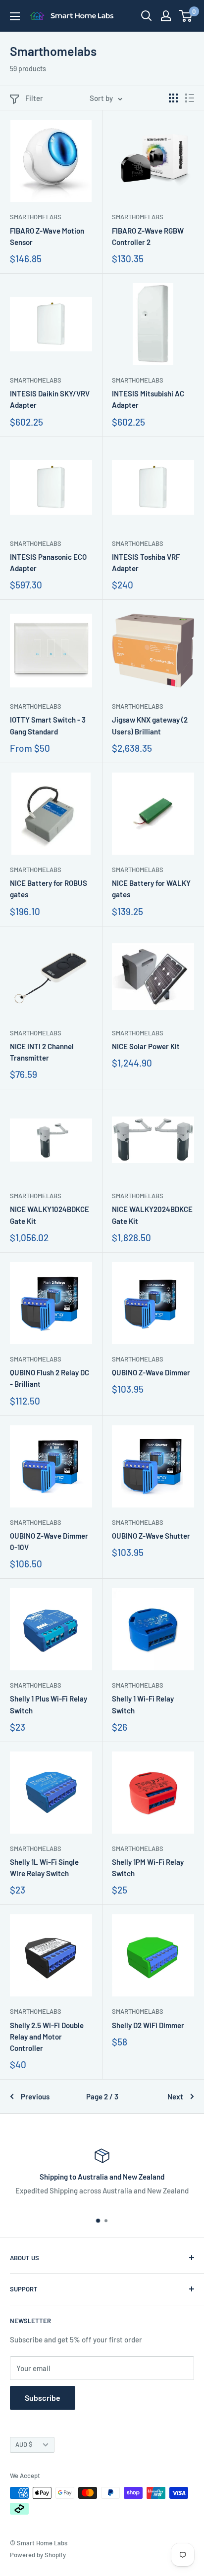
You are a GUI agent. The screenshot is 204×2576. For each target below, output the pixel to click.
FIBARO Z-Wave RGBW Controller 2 (148, 236)
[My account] (166, 16)
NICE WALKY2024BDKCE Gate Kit (152, 1215)
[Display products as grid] (173, 98)
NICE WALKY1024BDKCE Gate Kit (50, 1215)
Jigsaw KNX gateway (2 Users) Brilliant (150, 725)
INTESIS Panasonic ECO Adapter (48, 562)
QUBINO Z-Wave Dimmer (151, 1372)
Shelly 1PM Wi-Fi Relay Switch (148, 1868)
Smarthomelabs (36, 217)
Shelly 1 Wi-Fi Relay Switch (143, 1704)
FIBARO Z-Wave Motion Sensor (47, 236)
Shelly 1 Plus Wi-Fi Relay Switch (49, 1704)
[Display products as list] (190, 98)
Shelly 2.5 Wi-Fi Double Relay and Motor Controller (47, 2037)
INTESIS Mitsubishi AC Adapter (148, 399)
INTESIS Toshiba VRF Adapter (146, 562)
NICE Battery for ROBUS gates (49, 889)
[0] (186, 16)
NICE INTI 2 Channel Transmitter (42, 1052)
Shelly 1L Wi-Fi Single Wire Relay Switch (44, 1868)
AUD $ (24, 2444)
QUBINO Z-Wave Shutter (151, 1536)
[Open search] (147, 16)
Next (175, 2096)
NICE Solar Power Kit (146, 1046)
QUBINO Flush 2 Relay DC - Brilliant (50, 1378)
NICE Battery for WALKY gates (151, 889)
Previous (35, 2096)
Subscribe (43, 2398)
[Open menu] (15, 16)
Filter (34, 98)
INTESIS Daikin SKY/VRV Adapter (50, 399)
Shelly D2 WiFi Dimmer (148, 2025)
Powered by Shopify (38, 2555)
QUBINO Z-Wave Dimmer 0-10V (49, 1541)
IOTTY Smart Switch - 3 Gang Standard (48, 725)
